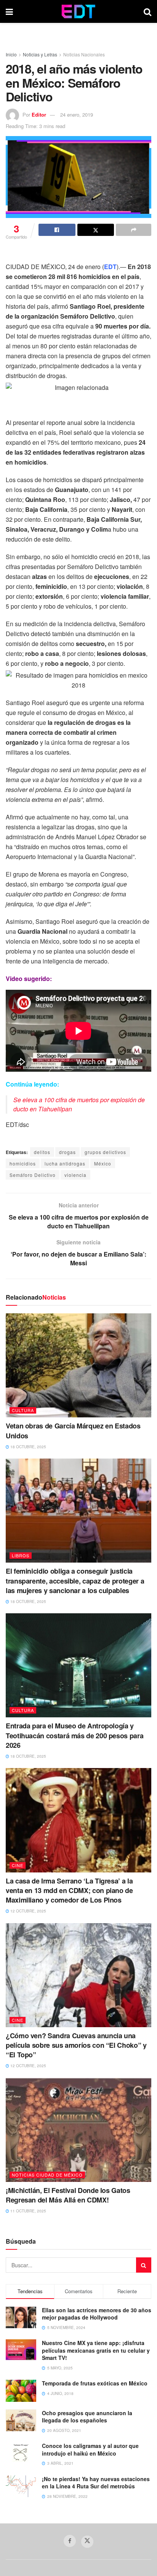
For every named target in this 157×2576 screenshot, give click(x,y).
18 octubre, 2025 (28, 1447)
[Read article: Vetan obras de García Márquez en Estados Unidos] (78, 1365)
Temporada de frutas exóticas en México (95, 2383)
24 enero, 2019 (77, 115)
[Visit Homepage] (78, 11)
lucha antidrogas (65, 1163)
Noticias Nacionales (84, 54)
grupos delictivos (105, 1152)
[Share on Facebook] (57, 230)
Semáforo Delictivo (33, 1175)
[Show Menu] (9, 11)
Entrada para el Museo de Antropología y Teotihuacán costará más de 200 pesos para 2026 (74, 1735)
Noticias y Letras (40, 54)
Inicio (11, 54)
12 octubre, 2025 (28, 1911)
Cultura (23, 1410)
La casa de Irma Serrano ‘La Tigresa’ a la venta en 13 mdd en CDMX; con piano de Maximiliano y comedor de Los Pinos (69, 1890)
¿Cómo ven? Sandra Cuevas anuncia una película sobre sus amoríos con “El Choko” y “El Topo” (76, 2045)
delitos (42, 1152)
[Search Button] (147, 11)
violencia (75, 1175)
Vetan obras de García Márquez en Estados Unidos (73, 1431)
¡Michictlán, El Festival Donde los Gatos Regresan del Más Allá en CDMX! (68, 2195)
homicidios (23, 1163)
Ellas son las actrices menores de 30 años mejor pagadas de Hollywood (97, 2314)
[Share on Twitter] (96, 230)
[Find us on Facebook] (70, 2541)
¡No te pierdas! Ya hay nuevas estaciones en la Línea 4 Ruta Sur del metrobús (96, 2483)
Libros (21, 1555)
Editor (39, 115)
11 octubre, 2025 (28, 2211)
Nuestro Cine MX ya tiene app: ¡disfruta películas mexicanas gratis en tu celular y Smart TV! (96, 2350)
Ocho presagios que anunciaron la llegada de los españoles (87, 2417)
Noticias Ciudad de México (47, 2175)
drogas (67, 1152)
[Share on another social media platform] (134, 230)
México (103, 1163)
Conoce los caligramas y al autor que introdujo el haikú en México (90, 2449)
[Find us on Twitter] (87, 2542)
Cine (18, 1865)
